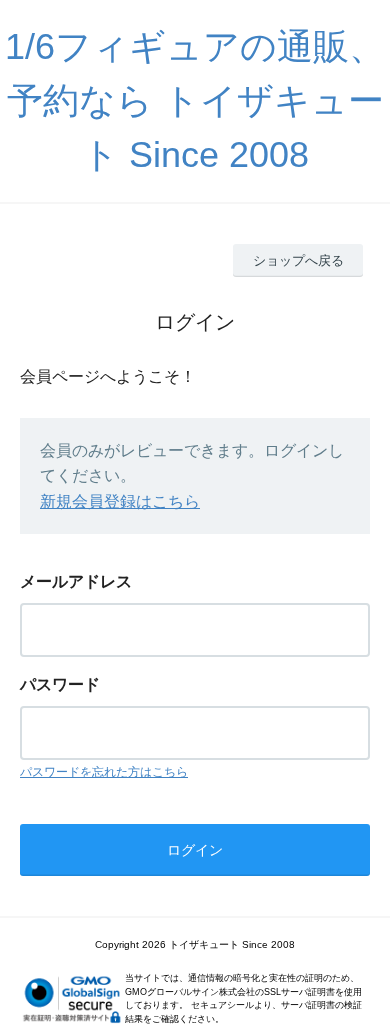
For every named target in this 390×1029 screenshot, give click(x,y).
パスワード (60, 684)
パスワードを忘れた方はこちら (104, 772)
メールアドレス (76, 581)
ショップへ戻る (298, 260)
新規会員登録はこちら (120, 501)
